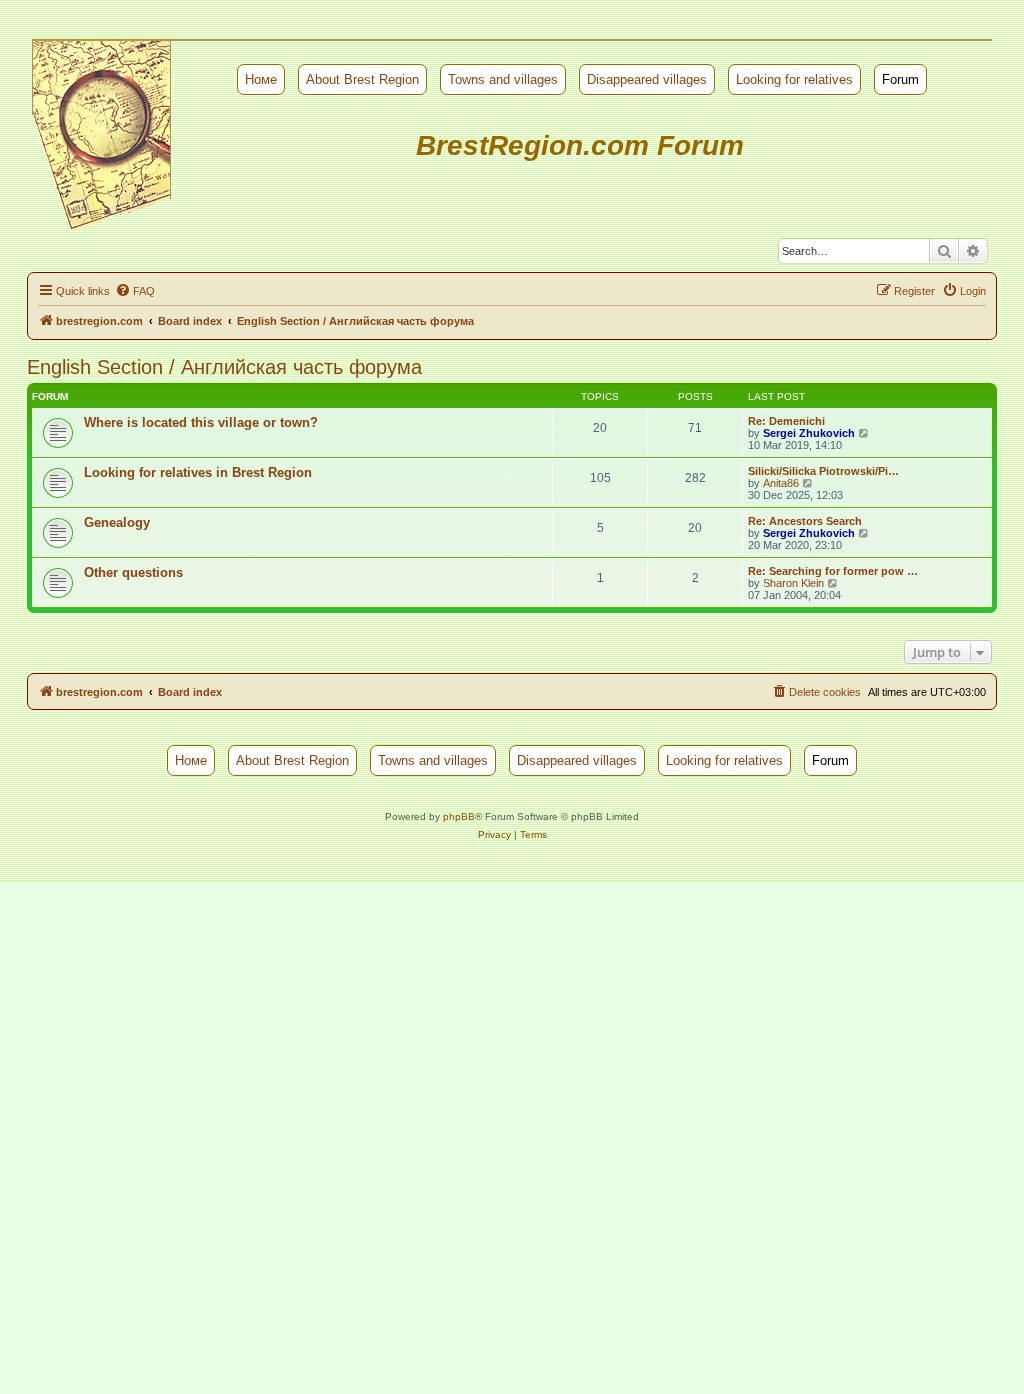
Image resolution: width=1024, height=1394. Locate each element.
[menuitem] (135, 291)
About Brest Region (362, 79)
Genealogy (117, 522)
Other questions (133, 572)
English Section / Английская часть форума (224, 367)
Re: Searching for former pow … (833, 571)
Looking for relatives (794, 79)
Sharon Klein (793, 583)
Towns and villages (503, 79)
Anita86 (781, 483)
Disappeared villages (647, 79)
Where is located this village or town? (201, 422)
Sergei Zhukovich (809, 433)
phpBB (459, 816)
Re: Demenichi (786, 421)
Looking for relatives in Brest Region (198, 472)
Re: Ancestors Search (805, 521)
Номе (261, 79)
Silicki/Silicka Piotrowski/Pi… (823, 471)
